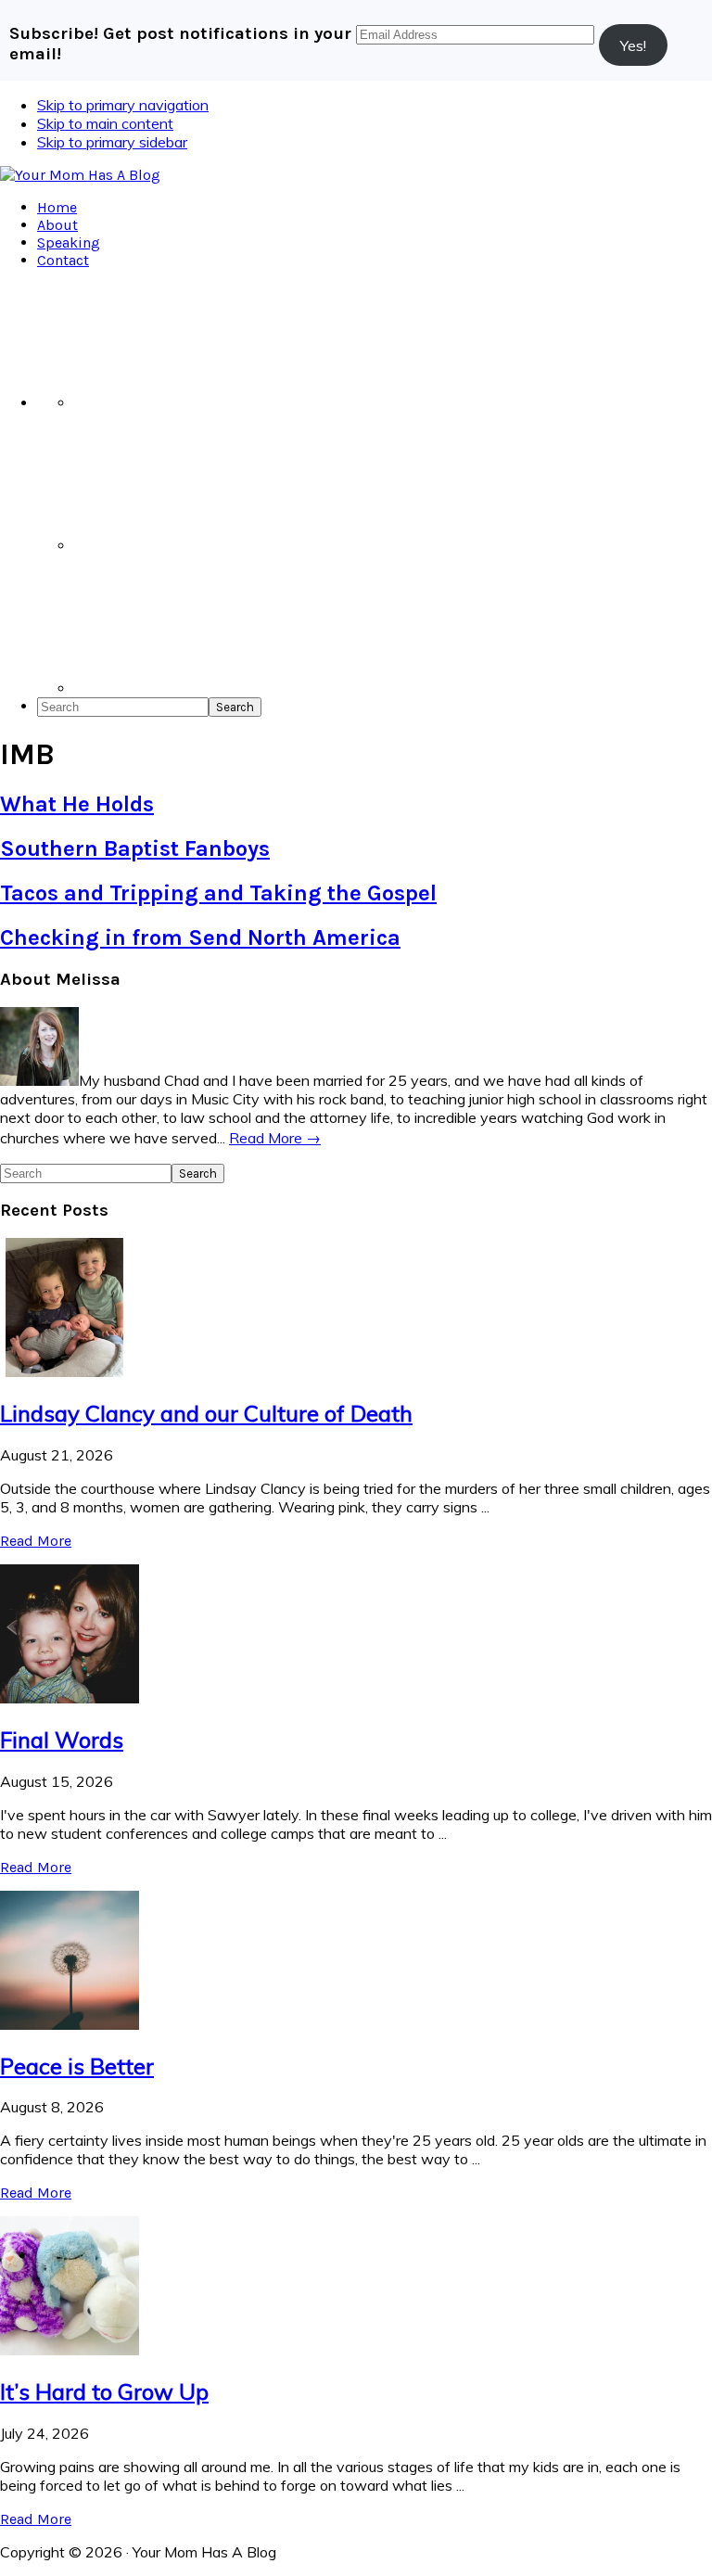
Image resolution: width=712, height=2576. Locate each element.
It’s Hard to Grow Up (104, 2391)
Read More (36, 1541)
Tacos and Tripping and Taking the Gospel (218, 893)
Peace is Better (77, 2066)
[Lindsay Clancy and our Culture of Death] (70, 1371)
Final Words (62, 1740)
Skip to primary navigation (123, 105)
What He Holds (77, 804)
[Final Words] (70, 1698)
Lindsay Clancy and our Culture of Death (206, 1413)
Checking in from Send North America (200, 937)
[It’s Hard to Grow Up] (70, 2350)
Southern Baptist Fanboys (135, 848)
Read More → (275, 1138)
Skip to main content (105, 123)
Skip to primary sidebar (112, 142)
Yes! (633, 45)
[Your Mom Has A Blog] (80, 175)
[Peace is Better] (70, 2024)
